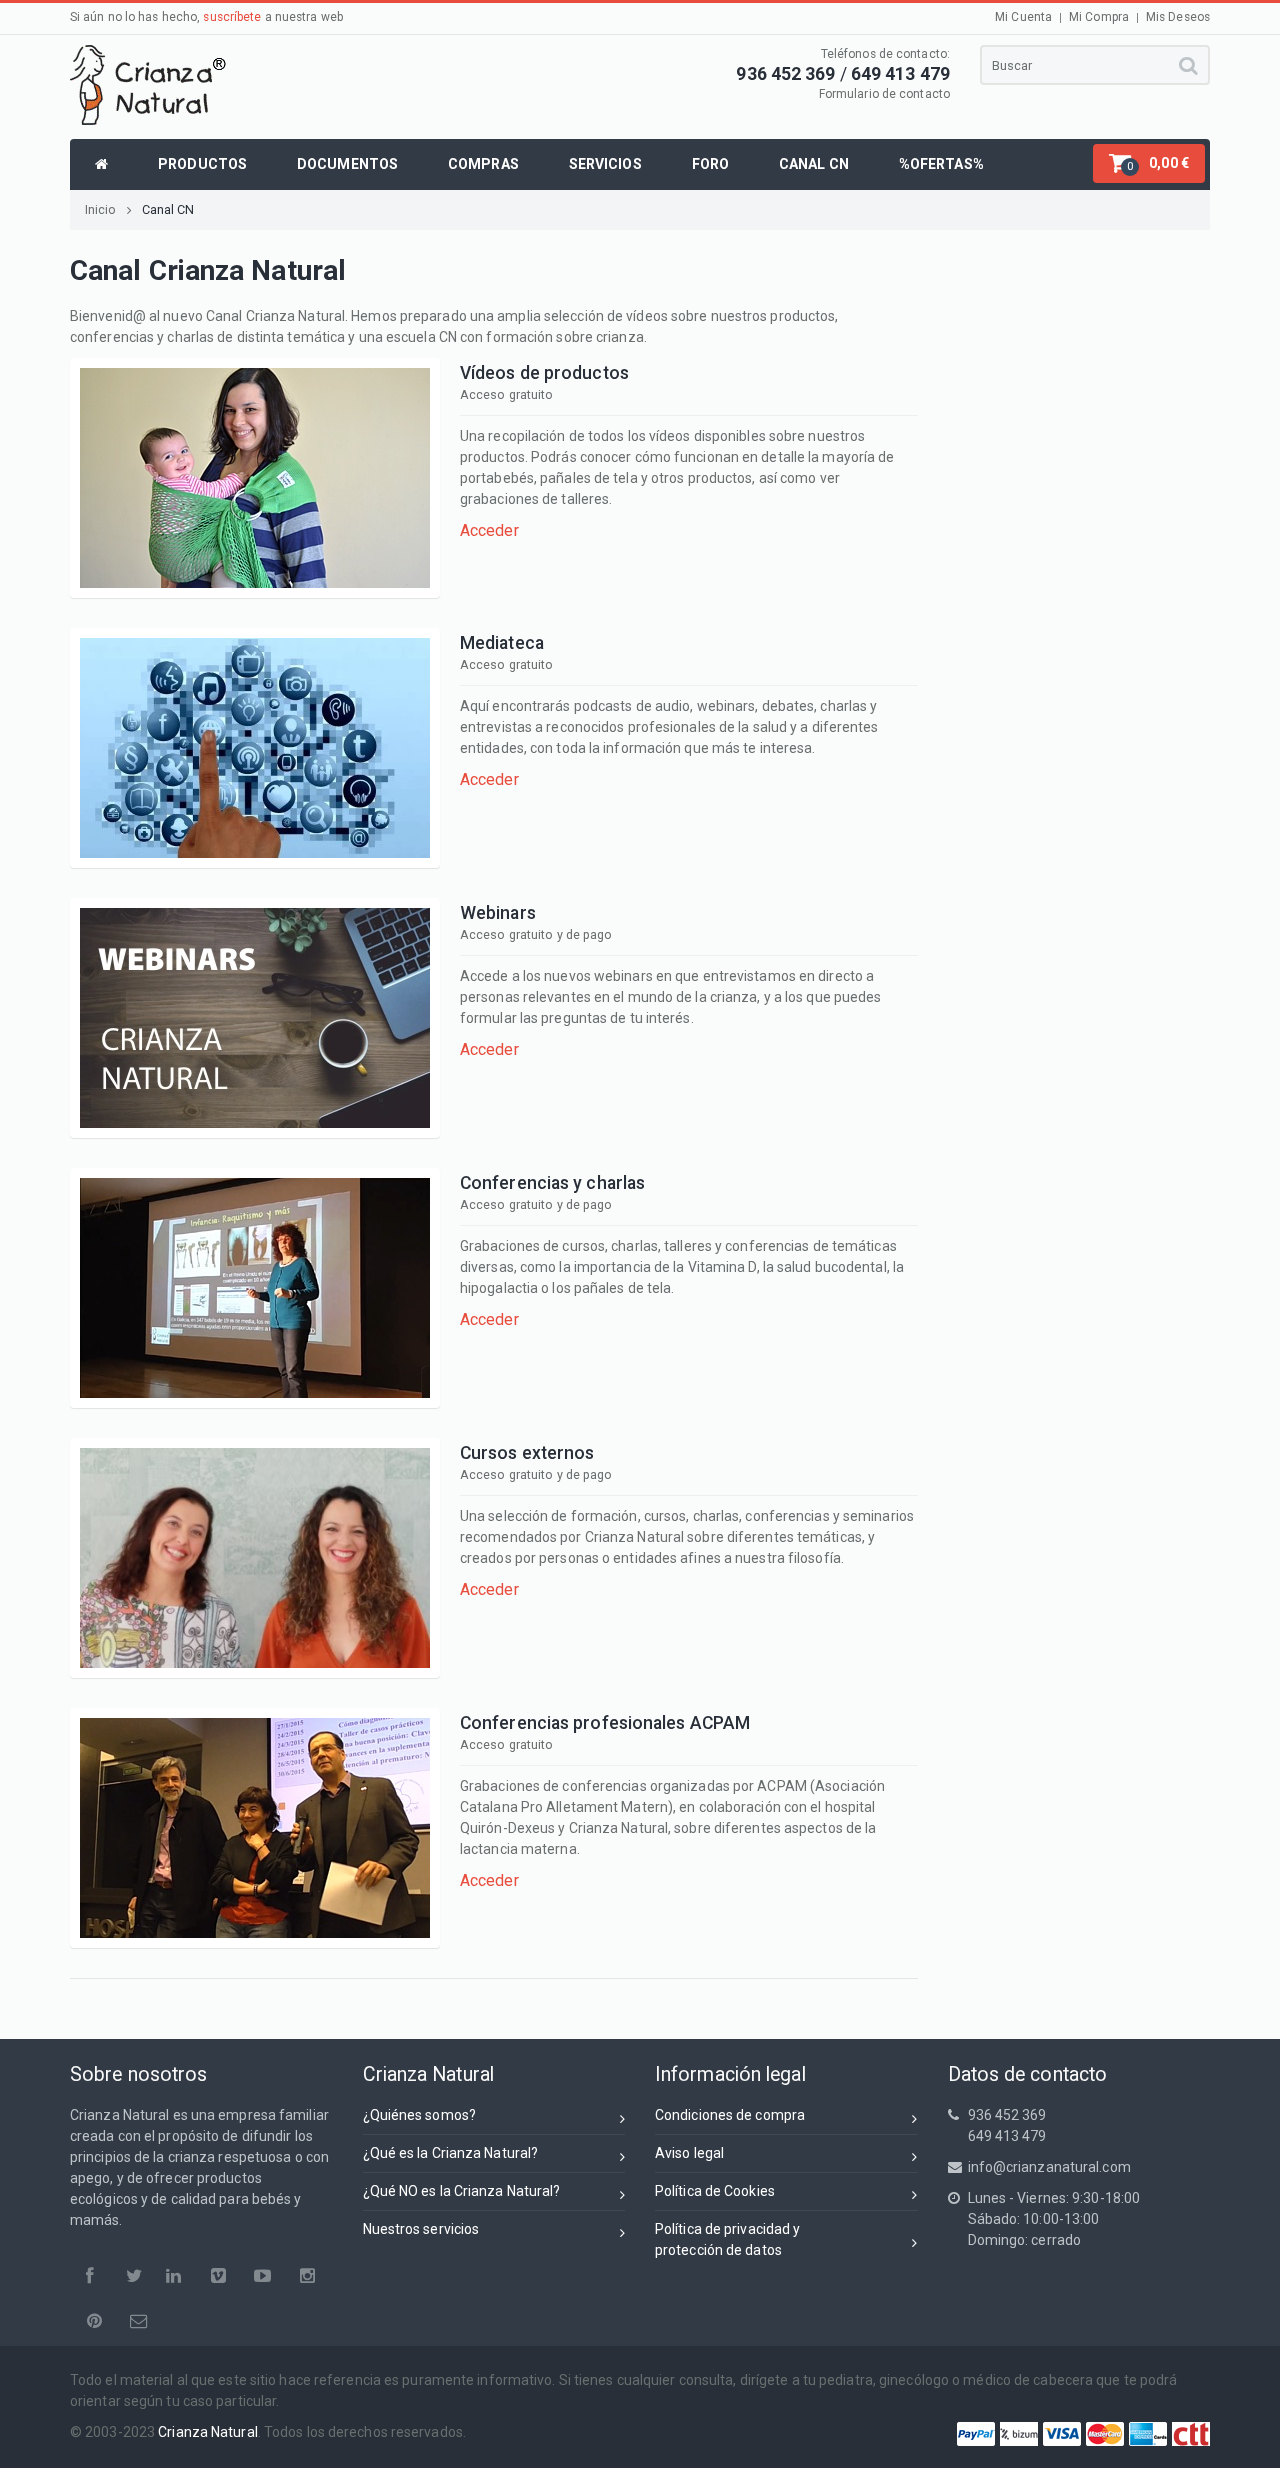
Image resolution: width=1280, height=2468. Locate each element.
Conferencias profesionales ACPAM (605, 1723)
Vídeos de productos (544, 373)
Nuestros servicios (421, 2229)
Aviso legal (689, 2153)
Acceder (489, 530)
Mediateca (502, 643)
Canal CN (168, 209)
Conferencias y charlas (552, 1183)
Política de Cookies (715, 2191)
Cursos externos (527, 1453)
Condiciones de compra (730, 2115)
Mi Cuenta (1023, 17)
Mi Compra (1099, 17)
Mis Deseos (1178, 17)
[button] (1149, 163)
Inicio (101, 209)
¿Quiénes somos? (420, 2115)
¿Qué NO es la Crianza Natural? (462, 2191)
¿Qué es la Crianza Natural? (451, 2153)
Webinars (498, 913)
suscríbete (232, 17)
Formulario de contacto (884, 94)
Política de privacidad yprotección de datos (727, 2239)
